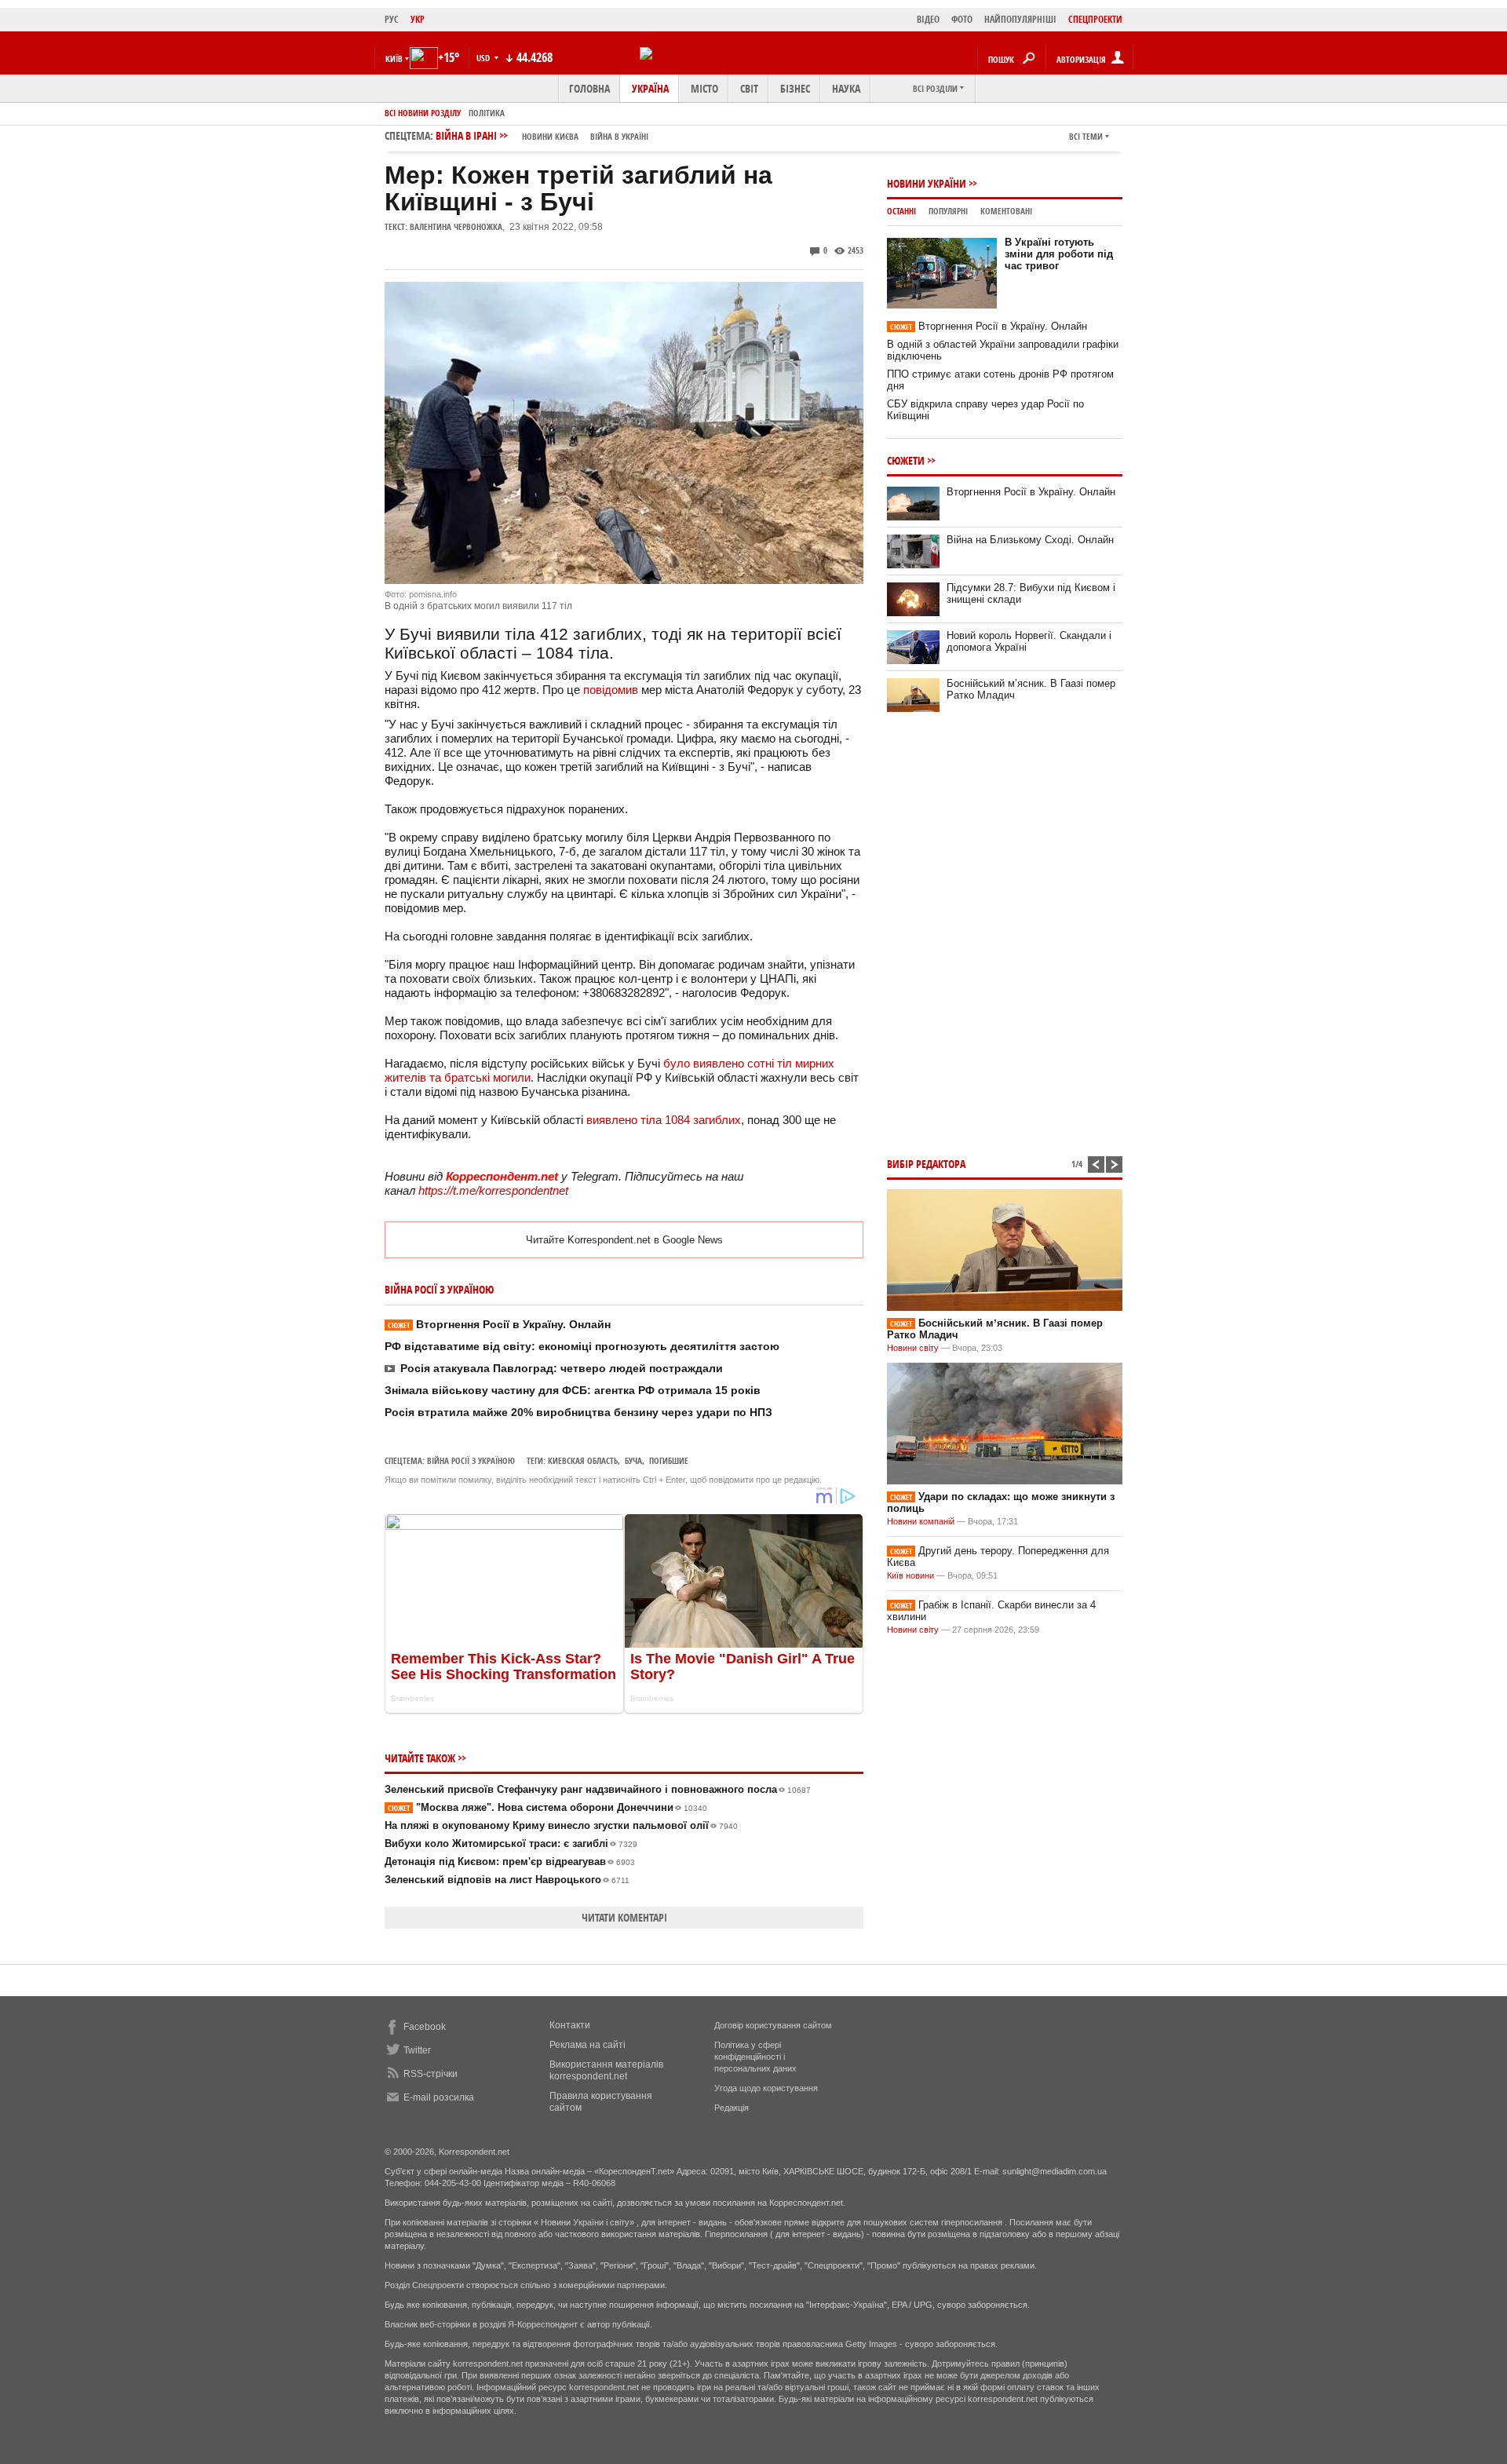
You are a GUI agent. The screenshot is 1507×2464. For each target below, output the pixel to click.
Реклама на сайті (587, 2045)
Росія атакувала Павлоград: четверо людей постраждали (562, 1368)
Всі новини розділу (423, 113)
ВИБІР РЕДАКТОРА (926, 1164)
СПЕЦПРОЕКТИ (1095, 19)
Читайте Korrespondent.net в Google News (624, 1240)
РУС (392, 19)
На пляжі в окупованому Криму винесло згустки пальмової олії (561, 1825)
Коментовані (1006, 211)
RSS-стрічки (431, 2074)
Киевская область (583, 1460)
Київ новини (910, 1575)
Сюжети (906, 460)
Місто (704, 88)
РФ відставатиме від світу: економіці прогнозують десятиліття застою (582, 1346)
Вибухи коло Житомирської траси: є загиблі (511, 1843)
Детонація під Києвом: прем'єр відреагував (510, 1862)
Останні (901, 211)
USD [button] (484, 58)
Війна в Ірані (542, 135)
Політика (487, 113)
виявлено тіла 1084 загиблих (664, 1120)
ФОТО (962, 19)
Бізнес (795, 88)
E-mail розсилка (439, 2097)
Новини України (927, 183)
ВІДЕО (928, 19)
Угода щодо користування (766, 2088)
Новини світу (913, 1348)
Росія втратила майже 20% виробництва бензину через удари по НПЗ (578, 1412)
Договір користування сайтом (773, 2025)
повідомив (611, 690)
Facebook (425, 2027)
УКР (418, 19)
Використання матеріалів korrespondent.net (606, 2070)
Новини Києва (550, 136)
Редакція (732, 2108)
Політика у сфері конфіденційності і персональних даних (755, 2057)
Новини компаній (921, 1521)
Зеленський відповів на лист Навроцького (507, 1880)
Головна (589, 88)
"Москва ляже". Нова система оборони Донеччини (547, 1807)
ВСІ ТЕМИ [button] (1086, 136)
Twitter (417, 2050)
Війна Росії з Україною (471, 1460)
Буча (633, 1460)
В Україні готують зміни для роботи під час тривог (1059, 254)
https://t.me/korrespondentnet (493, 1190)
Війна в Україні (619, 136)
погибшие (669, 1460)
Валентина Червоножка (456, 226)
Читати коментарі (624, 1917)
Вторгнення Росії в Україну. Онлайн (499, 1324)
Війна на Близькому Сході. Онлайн (1030, 540)
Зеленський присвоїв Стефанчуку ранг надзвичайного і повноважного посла (598, 1789)
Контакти (570, 2025)
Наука (846, 88)
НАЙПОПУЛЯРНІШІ (1020, 19)
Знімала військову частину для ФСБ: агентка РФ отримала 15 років (573, 1390)
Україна (650, 88)
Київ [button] (394, 58)
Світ (749, 88)
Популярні (948, 211)
